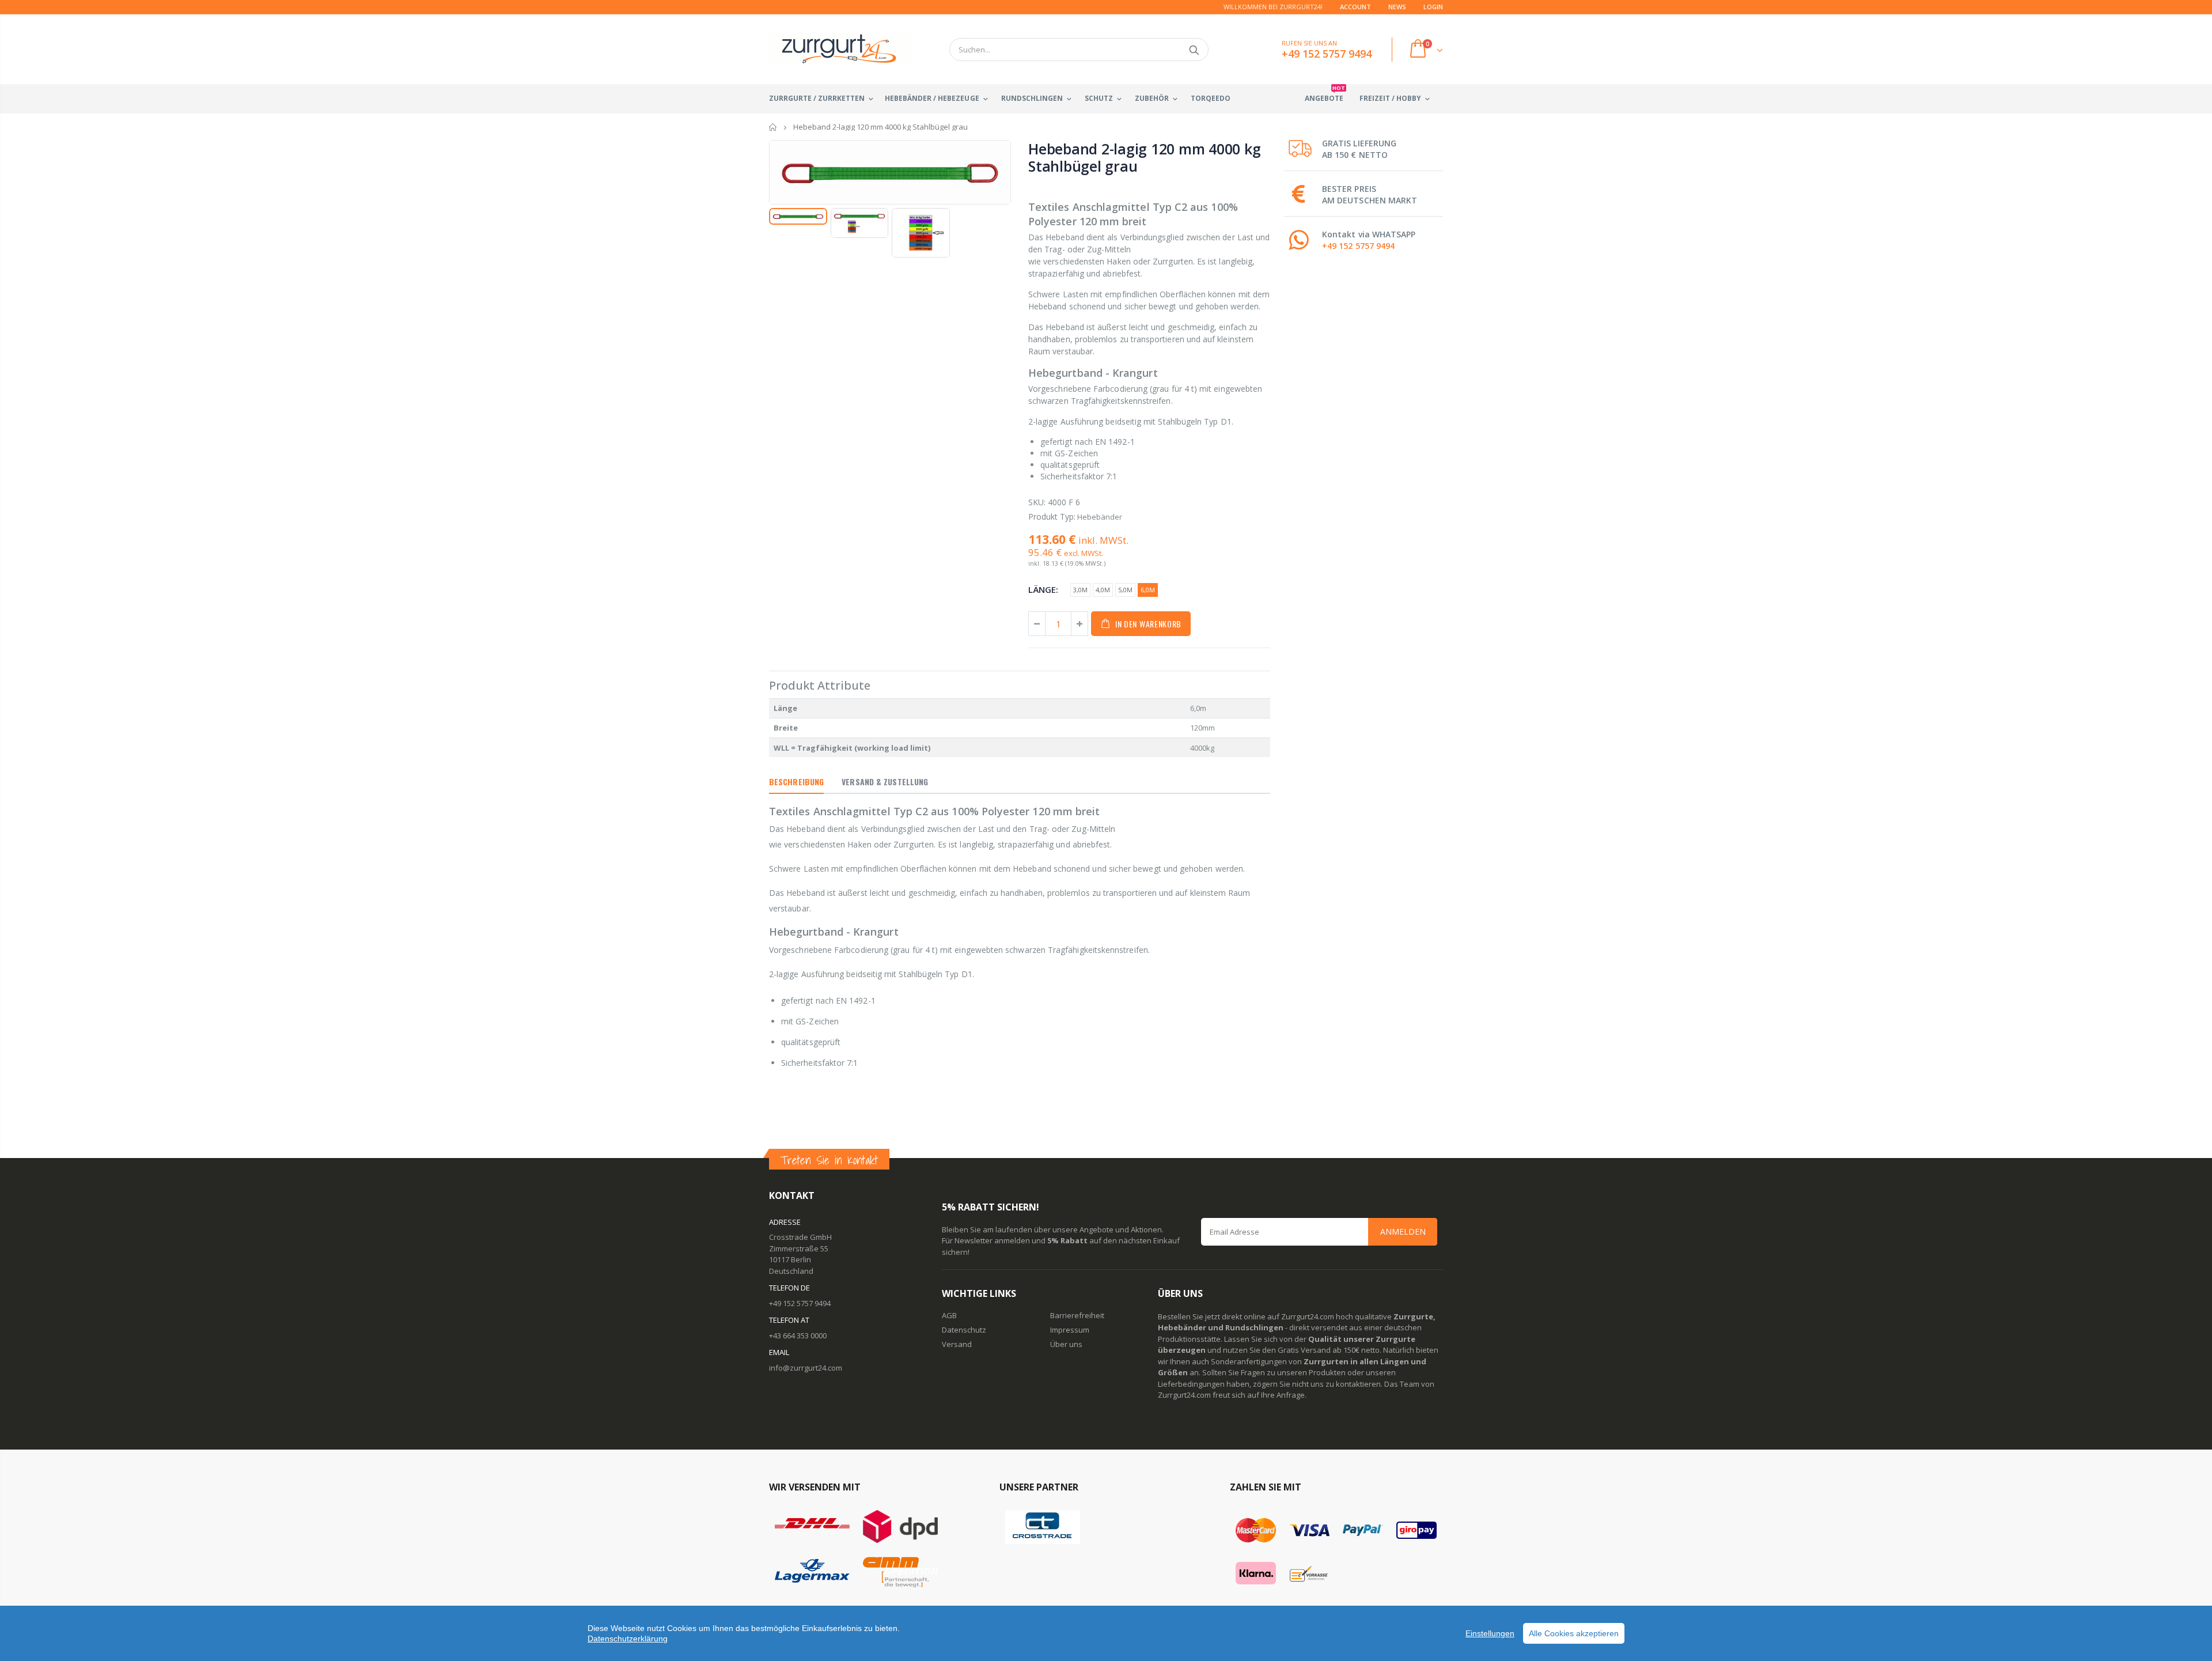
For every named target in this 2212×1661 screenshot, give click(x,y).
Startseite (773, 127)
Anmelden (1403, 1231)
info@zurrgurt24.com (806, 1368)
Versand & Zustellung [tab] (885, 782)
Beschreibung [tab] (796, 782)
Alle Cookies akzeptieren (1574, 1633)
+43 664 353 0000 (798, 1335)
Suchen (1194, 50)
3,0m (1080, 590)
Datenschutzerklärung (628, 1639)
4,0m (1103, 590)
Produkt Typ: (1052, 517)
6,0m (1148, 590)
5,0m (1125, 590)
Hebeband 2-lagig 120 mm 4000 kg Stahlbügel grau (1144, 157)
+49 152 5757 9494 (1358, 246)
